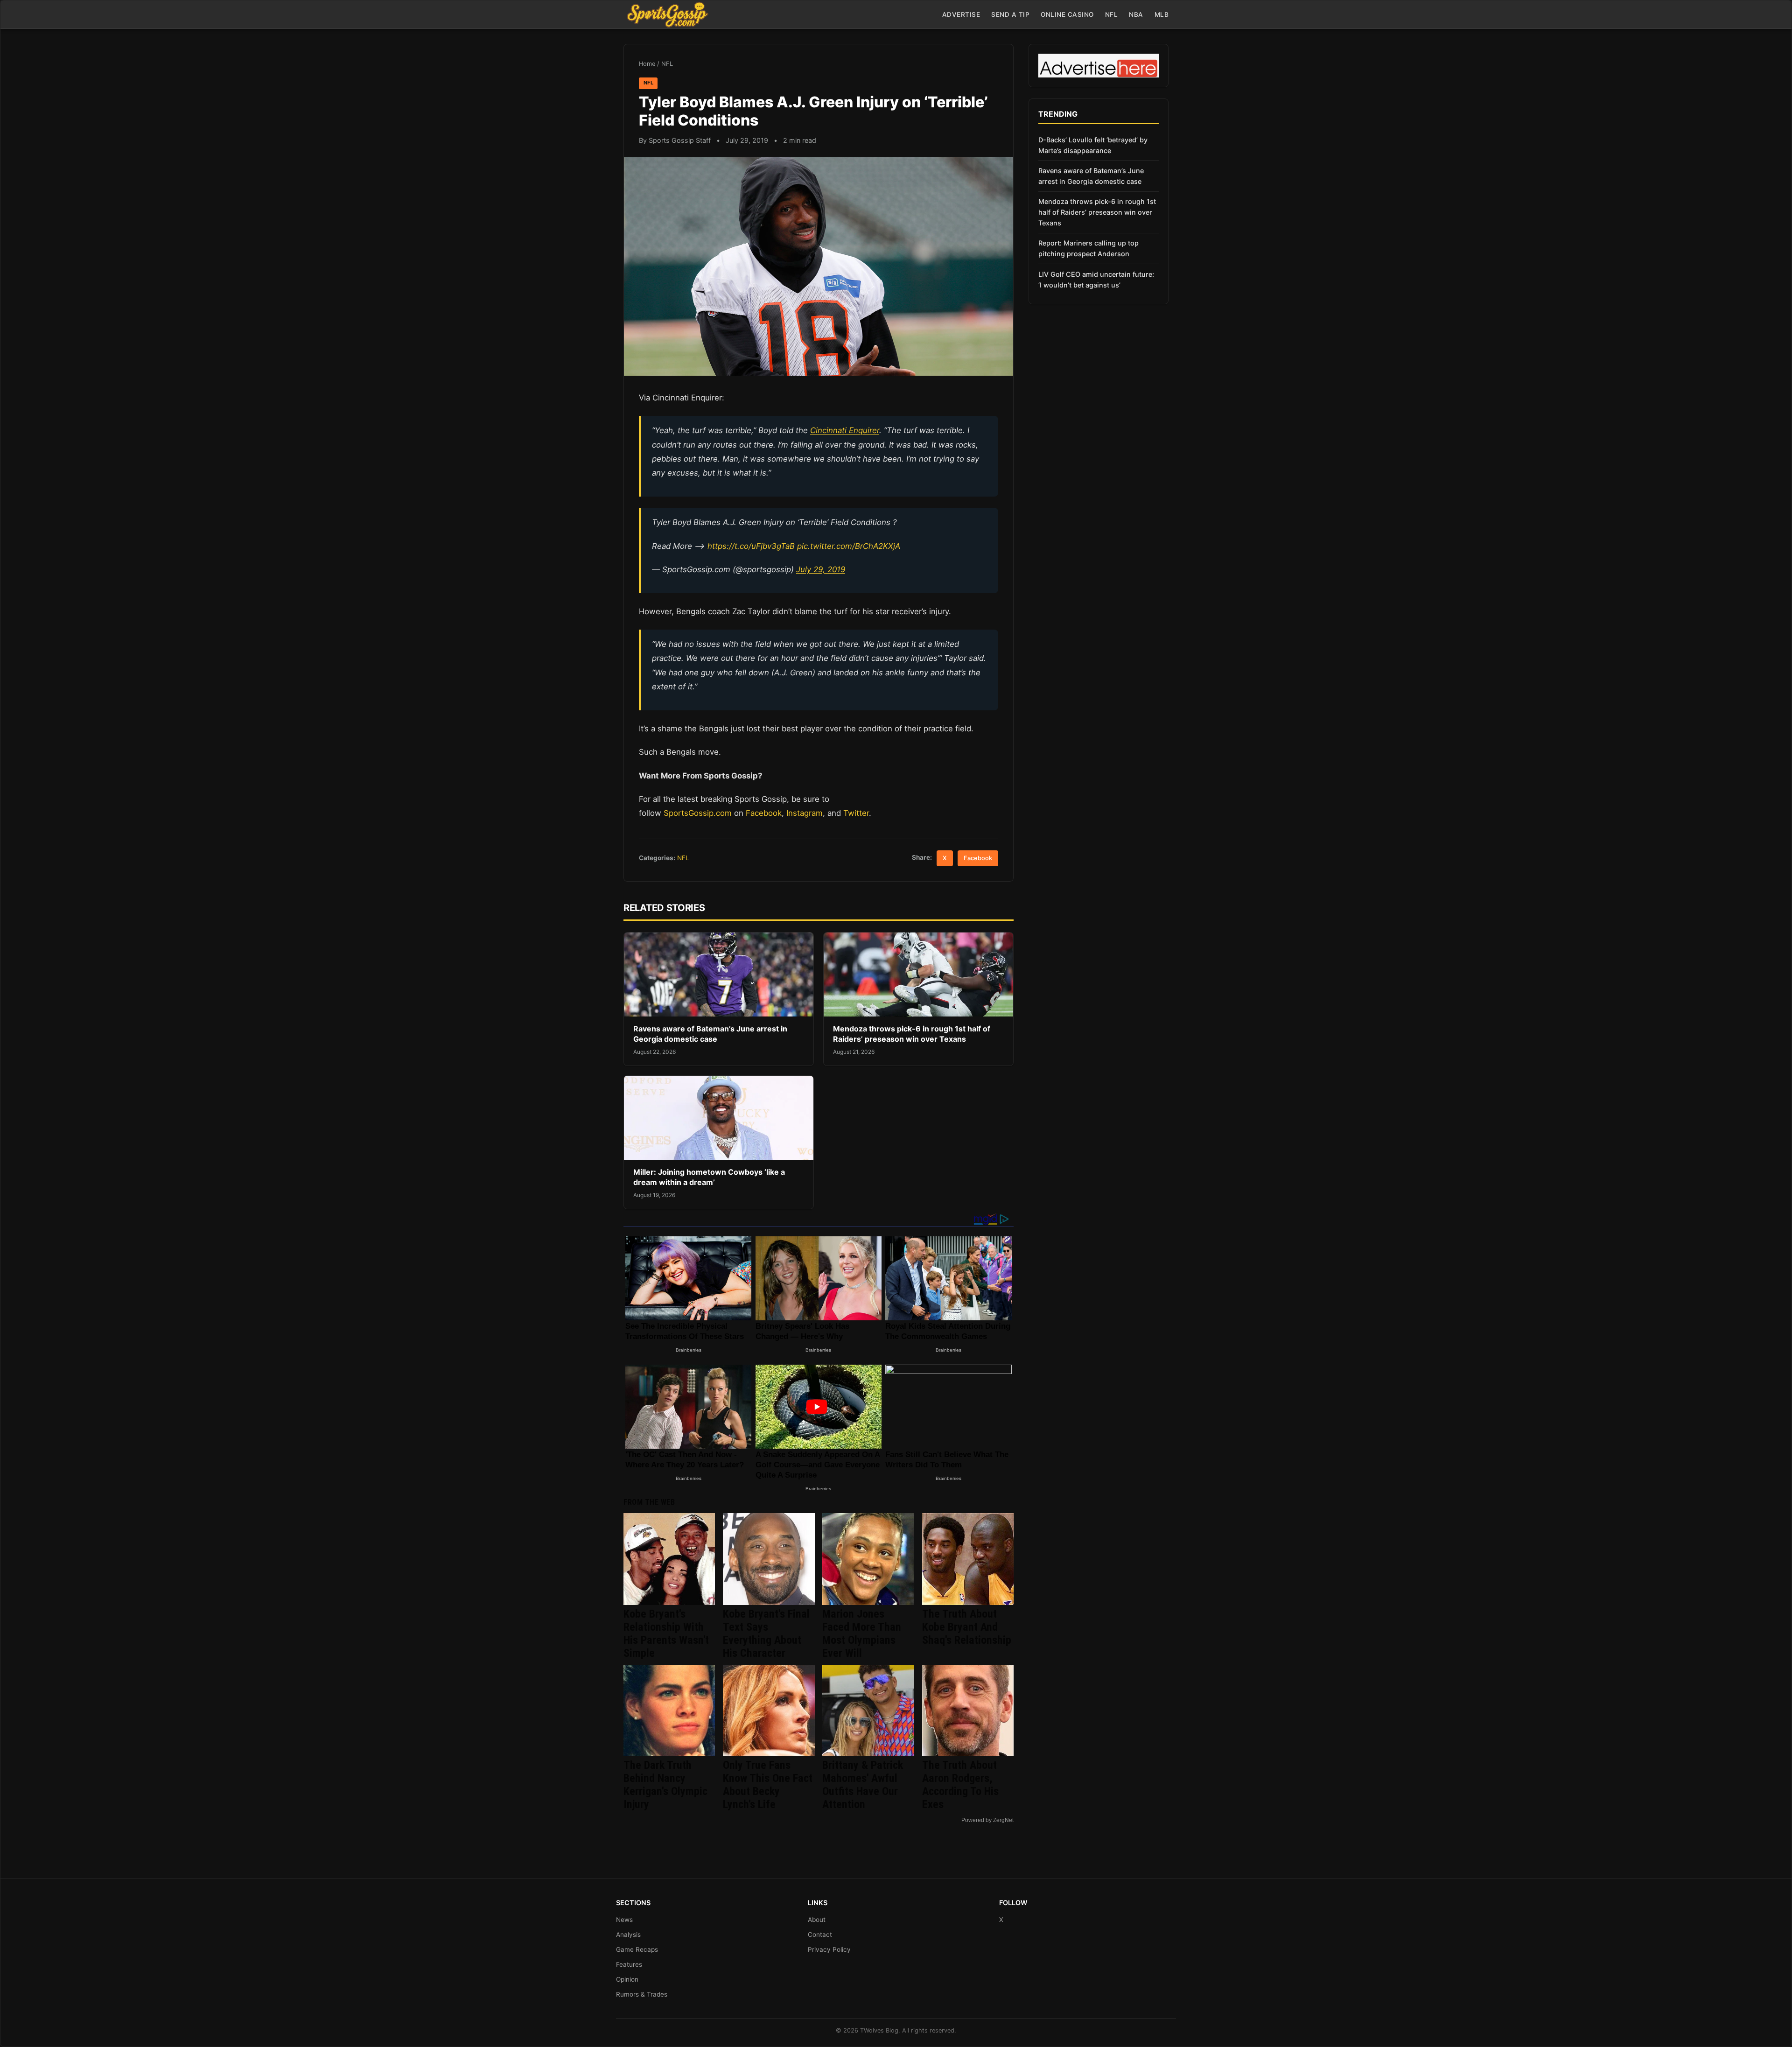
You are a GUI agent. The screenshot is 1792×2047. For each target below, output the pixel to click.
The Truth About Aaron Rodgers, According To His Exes (960, 1785)
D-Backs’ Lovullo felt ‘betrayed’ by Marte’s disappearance (1093, 145)
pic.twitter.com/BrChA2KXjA (849, 546)
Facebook (764, 813)
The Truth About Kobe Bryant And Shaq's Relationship (967, 1627)
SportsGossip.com (698, 813)
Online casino (1067, 14)
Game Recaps (637, 1949)
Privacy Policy (829, 1949)
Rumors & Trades (642, 1994)
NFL (1112, 14)
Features (629, 1964)
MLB (1162, 14)
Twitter (856, 813)
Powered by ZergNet (987, 1820)
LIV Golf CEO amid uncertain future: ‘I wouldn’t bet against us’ (1096, 280)
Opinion (627, 1979)
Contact (820, 1935)
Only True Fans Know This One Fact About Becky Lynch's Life (768, 1785)
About (817, 1920)
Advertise (961, 14)
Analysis (628, 1935)
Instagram (805, 813)
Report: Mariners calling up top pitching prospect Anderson (1088, 248)
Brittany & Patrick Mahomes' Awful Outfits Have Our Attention (863, 1785)
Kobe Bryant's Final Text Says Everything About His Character (766, 1633)
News (624, 1920)
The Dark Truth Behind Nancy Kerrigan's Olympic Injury (665, 1785)
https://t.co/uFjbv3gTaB (751, 546)
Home (647, 64)
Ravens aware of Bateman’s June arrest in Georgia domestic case (710, 1034)
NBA (1136, 14)
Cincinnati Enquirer (845, 430)
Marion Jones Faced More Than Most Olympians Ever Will (862, 1633)
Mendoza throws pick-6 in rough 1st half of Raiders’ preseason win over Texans (912, 1034)
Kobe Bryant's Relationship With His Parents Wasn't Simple (666, 1633)
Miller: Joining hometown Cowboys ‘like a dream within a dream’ (709, 1177)
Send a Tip (1010, 14)
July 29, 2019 (821, 569)
